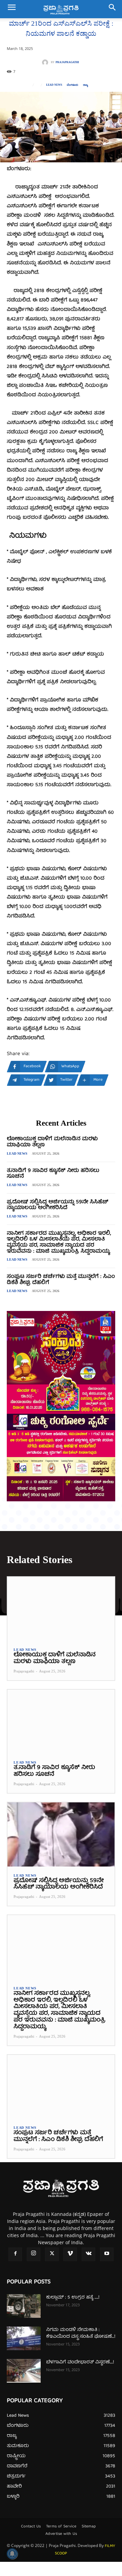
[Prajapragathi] (46, 62)
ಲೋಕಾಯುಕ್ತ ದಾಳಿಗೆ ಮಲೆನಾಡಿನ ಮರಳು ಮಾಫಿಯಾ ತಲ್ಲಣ (52, 1142)
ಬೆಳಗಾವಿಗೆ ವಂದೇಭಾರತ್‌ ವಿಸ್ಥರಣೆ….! (80, 2362)
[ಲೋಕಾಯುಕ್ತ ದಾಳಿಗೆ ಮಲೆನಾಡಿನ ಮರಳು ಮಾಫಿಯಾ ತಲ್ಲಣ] (61, 1609)
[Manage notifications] (12, 2554)
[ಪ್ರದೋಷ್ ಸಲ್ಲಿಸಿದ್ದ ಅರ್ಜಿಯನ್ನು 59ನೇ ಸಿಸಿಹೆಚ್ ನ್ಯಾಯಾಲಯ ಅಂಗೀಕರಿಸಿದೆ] (61, 1834)
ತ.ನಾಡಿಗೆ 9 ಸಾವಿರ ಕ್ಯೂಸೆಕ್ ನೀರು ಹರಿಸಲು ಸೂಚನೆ (53, 1174)
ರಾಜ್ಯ (85, 85)
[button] (12, 9)
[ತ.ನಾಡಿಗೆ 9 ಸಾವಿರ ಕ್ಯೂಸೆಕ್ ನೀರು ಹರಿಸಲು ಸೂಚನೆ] (61, 1722)
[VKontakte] (88, 2254)
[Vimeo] (70, 2254)
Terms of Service (61, 2527)
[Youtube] (107, 2254)
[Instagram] (34, 2254)
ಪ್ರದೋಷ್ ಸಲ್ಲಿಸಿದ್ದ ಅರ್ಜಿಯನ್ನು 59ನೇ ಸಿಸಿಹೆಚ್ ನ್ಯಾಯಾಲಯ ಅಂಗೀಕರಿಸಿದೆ (57, 1205)
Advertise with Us (61, 2534)
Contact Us (31, 2527)
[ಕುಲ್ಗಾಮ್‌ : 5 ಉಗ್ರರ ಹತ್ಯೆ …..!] (24, 2306)
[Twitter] (52, 2254)
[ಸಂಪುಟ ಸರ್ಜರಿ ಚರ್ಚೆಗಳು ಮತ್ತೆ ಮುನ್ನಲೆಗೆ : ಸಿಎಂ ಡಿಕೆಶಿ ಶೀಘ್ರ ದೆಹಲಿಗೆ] (61, 2087)
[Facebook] (15, 2254)
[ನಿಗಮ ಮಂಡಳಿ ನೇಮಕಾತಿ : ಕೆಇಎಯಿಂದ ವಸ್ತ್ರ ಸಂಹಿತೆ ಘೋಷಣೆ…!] (24, 2338)
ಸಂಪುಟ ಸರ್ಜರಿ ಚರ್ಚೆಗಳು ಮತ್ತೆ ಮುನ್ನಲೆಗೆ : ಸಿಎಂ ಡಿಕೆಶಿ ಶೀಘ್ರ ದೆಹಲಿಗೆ (61, 1280)
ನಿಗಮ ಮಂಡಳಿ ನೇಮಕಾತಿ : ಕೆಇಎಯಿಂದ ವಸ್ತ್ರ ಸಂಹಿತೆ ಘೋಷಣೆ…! (81, 2333)
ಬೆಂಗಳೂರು (73, 85)
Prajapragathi (67, 62)
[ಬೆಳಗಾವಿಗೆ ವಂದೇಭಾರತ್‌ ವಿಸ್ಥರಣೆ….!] (24, 2371)
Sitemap (89, 2527)
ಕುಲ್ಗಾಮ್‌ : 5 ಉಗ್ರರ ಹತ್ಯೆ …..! (73, 2298)
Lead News (54, 85)
